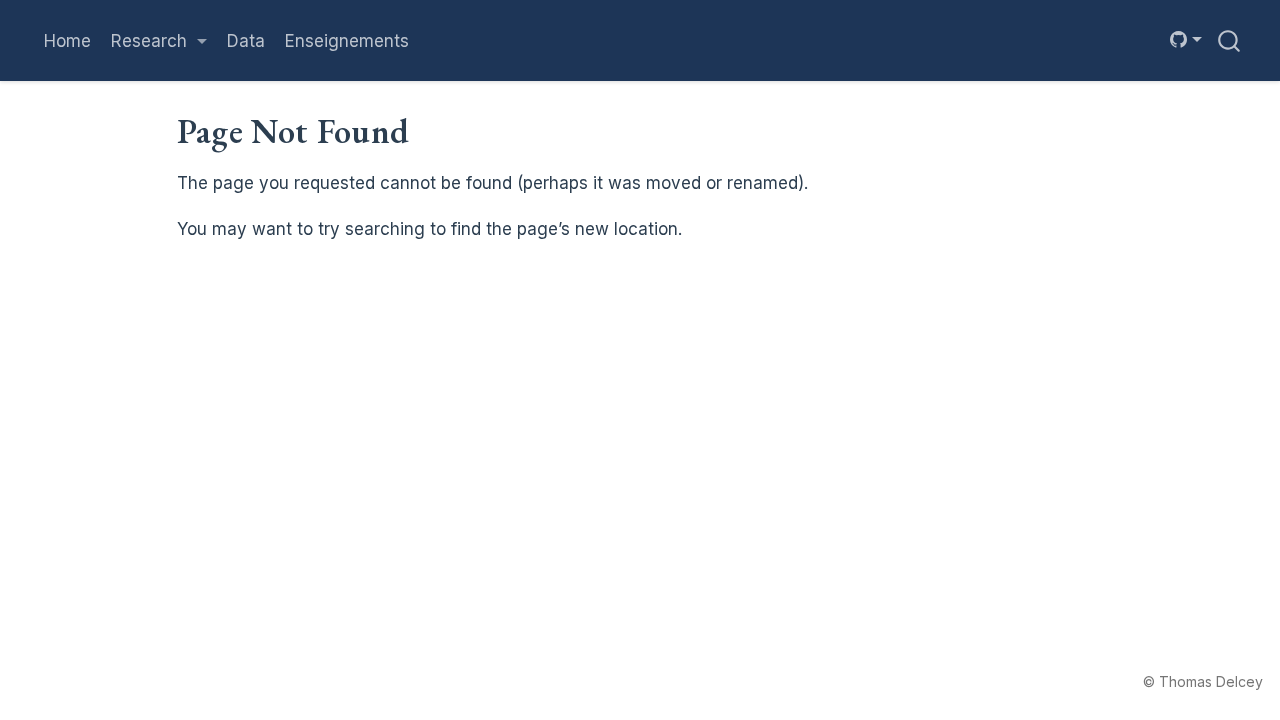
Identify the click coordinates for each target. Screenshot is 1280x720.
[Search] (1229, 40)
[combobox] (1230, 40)
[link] (159, 41)
